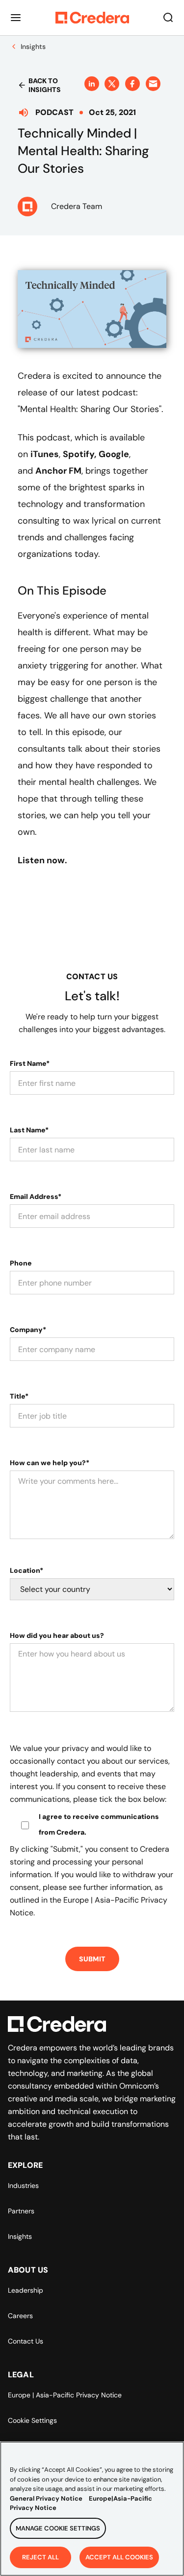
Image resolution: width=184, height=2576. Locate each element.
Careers (20, 2316)
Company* (28, 1330)
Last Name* (29, 1130)
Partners (21, 2211)
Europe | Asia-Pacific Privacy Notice (65, 2395)
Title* (19, 1396)
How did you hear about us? (57, 1635)
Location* (26, 1570)
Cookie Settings (32, 2420)
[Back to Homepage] (92, 18)
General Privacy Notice (46, 2498)
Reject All (40, 2557)
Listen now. (42, 860)
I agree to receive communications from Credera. (99, 1824)
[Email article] (153, 84)
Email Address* (36, 1196)
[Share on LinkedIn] (92, 84)
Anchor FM (58, 471)
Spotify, (79, 454)
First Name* (30, 1063)
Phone (21, 1263)
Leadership (26, 2290)
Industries (23, 2185)
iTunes (45, 454)
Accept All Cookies (119, 2557)
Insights (20, 2236)
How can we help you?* (50, 1463)
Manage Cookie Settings (58, 2528)
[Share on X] (112, 84)
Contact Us (26, 2341)
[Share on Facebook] (132, 84)
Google (114, 454)
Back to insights (45, 85)
